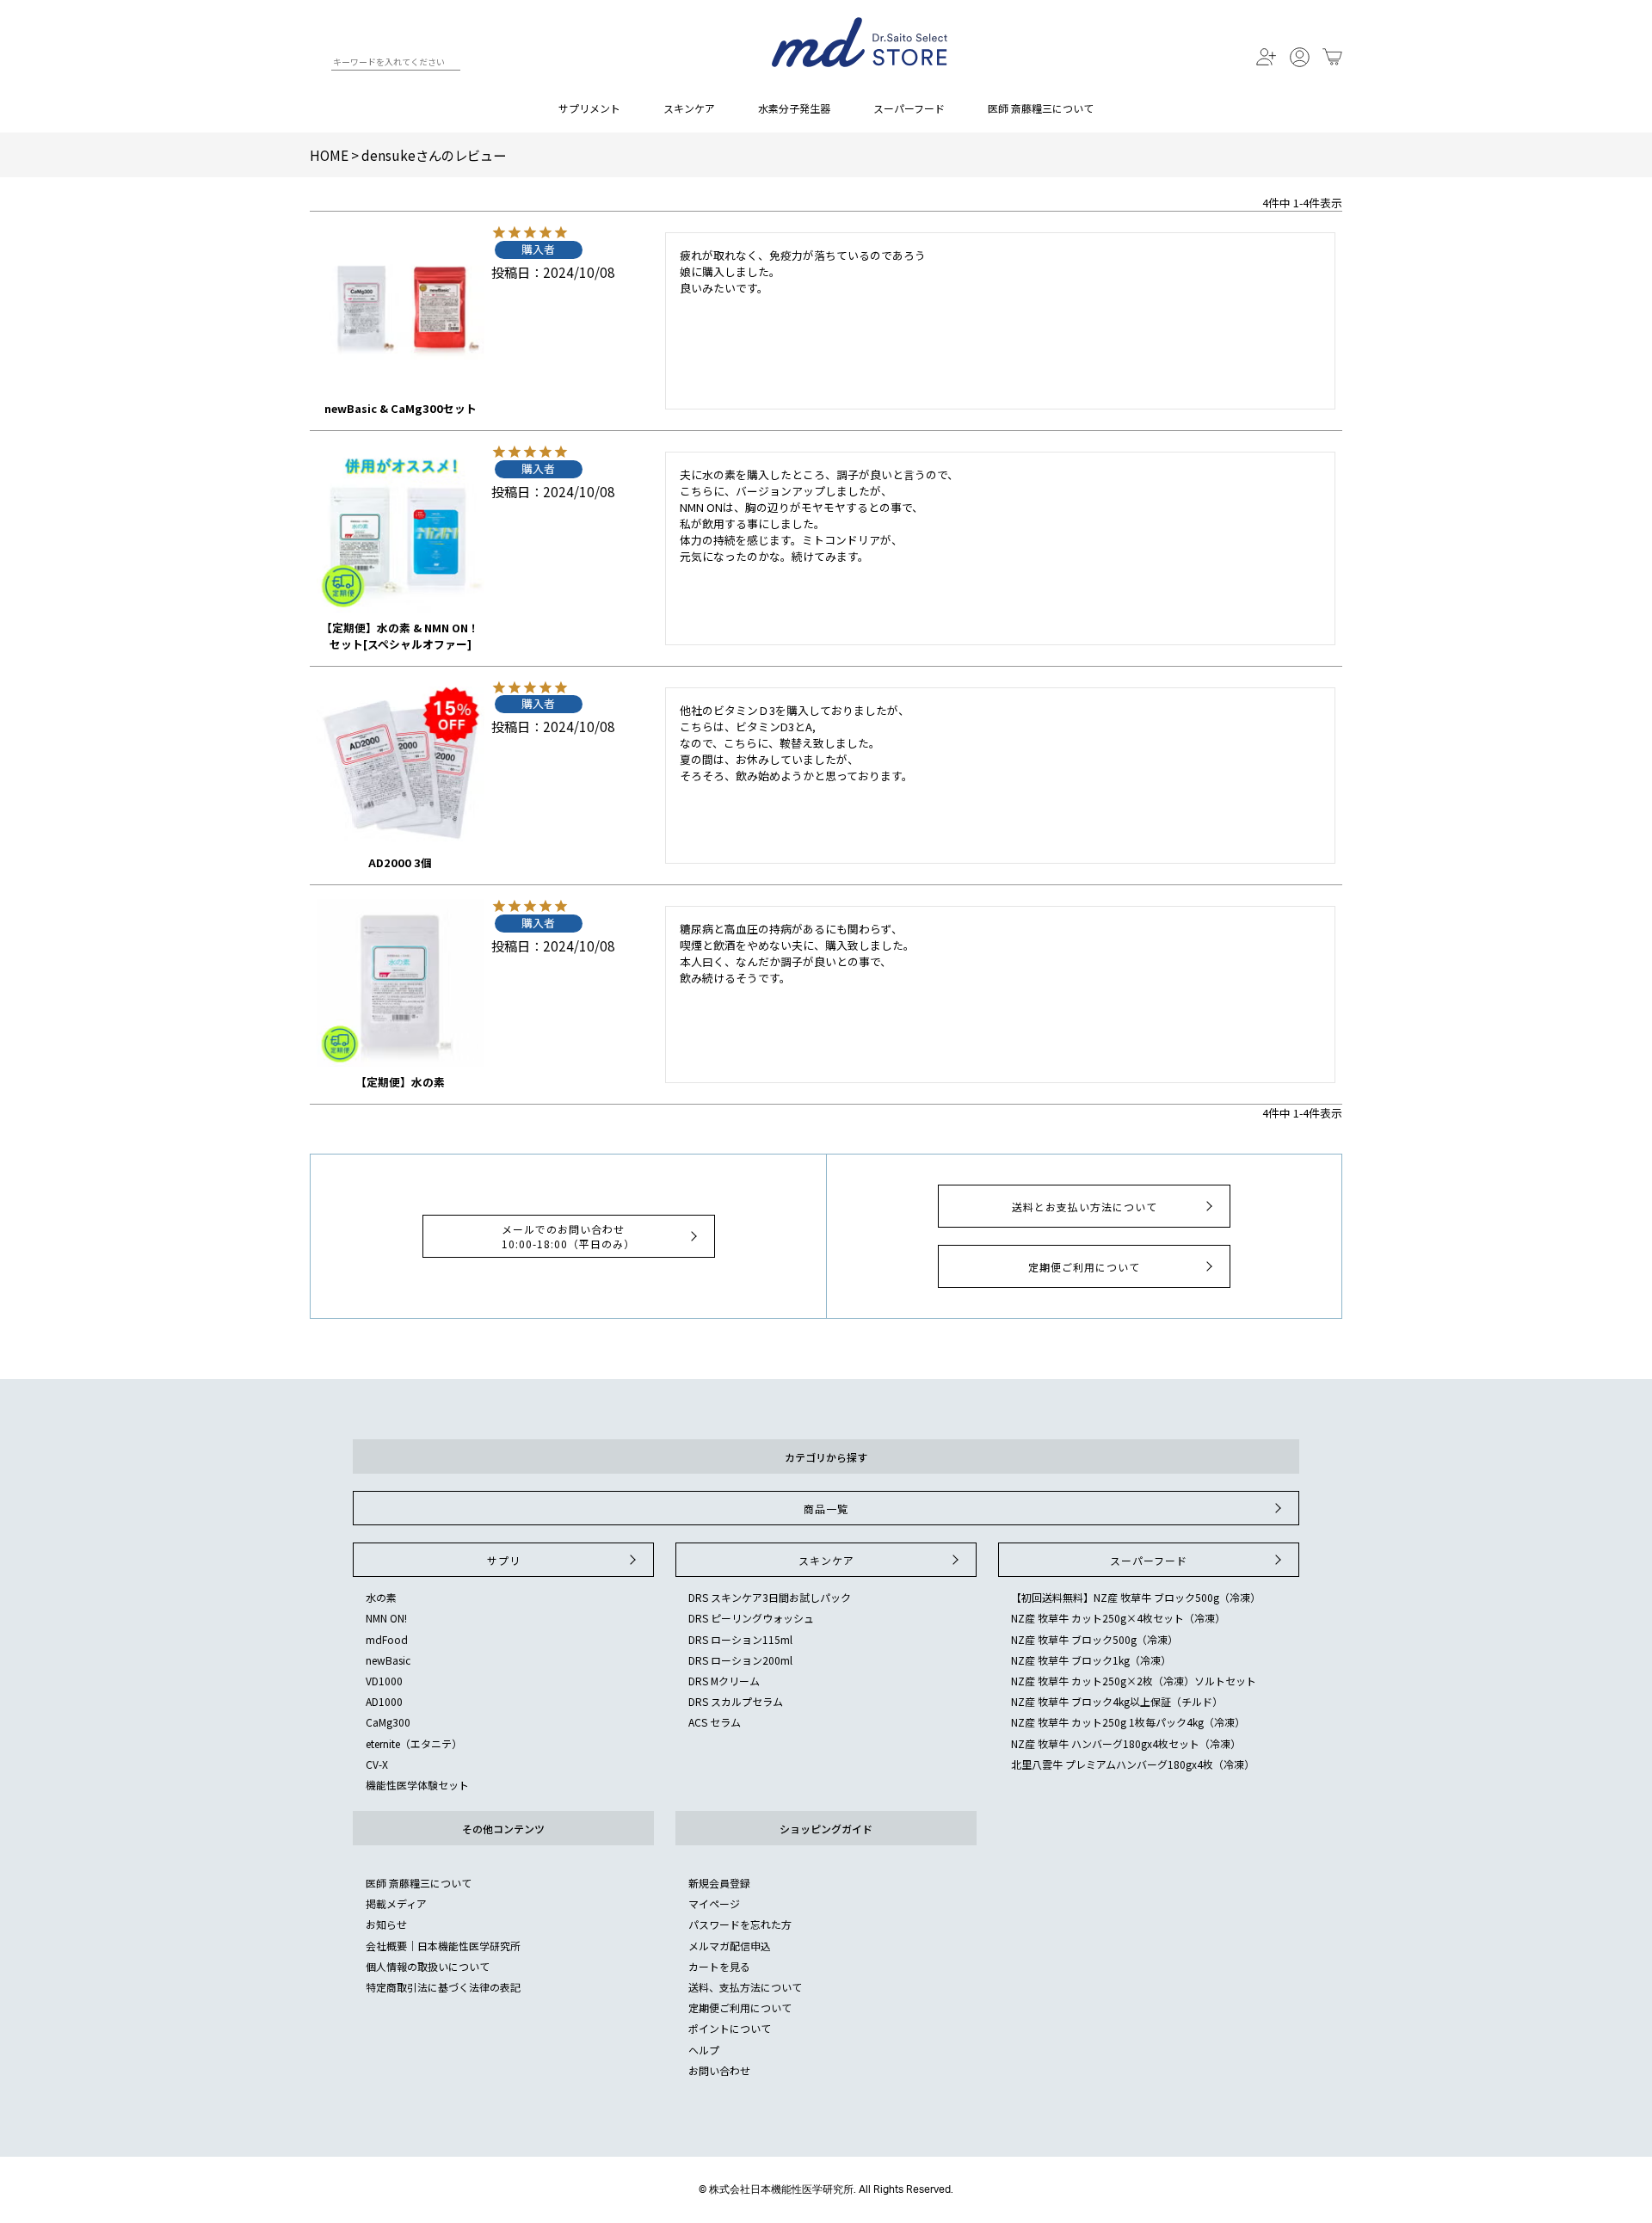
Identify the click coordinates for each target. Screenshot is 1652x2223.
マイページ (714, 1903)
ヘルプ (704, 2050)
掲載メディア (396, 1903)
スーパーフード (909, 108)
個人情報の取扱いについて (428, 1966)
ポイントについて (730, 2028)
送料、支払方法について (745, 1987)
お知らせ (386, 1924)
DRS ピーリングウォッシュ (751, 1618)
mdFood (387, 1639)
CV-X (377, 1764)
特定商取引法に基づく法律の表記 (443, 1987)
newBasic (388, 1660)
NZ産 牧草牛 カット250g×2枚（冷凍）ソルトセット (1134, 1681)
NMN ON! (386, 1618)
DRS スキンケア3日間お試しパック (770, 1597)
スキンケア (689, 108)
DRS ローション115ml (740, 1639)
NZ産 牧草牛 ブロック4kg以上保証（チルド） (1117, 1701)
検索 (317, 65)
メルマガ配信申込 (730, 1946)
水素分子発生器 (794, 108)
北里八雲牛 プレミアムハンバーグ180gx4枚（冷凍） (1133, 1764)
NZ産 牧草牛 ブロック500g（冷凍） (1094, 1639)
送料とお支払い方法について (1085, 1207)
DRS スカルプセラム (736, 1701)
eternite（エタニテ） (414, 1743)
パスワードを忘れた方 (740, 1924)
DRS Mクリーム (724, 1681)
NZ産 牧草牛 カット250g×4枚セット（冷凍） (1118, 1618)
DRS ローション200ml (740, 1660)
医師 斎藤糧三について (1041, 108)
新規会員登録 (719, 1883)
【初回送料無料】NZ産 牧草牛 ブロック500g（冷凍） (1136, 1597)
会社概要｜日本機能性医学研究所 (443, 1946)
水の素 (381, 1597)
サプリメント (589, 108)
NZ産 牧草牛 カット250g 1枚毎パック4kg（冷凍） (1128, 1722)
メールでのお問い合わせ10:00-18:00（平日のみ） (568, 1236)
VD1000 (384, 1681)
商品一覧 (826, 1509)
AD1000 (384, 1701)
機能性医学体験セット (417, 1785)
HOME (329, 155)
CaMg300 (388, 1722)
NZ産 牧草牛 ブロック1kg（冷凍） (1091, 1660)
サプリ (504, 1560)
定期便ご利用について (1084, 1267)
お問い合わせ (719, 2070)
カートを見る (719, 1966)
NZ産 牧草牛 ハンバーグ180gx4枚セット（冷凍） (1126, 1743)
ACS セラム (715, 1722)
